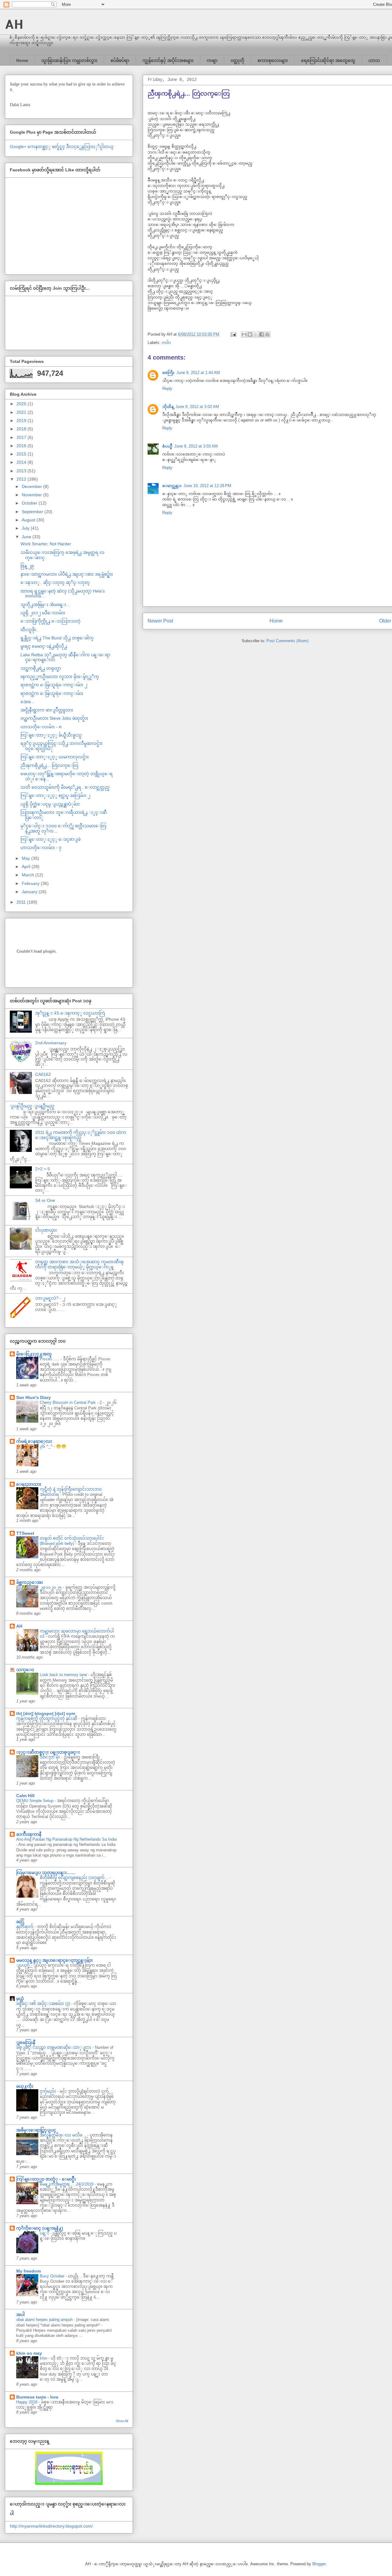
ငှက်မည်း (49, 2091)
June (27, 537)
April (27, 867)
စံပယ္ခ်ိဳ (167, 446)
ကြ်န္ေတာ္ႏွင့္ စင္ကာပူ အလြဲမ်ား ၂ (55, 795)
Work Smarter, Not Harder (46, 544)
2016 (22, 446)
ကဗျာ (212, 60)
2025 (22, 404)
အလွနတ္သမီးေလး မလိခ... (64, 2135)
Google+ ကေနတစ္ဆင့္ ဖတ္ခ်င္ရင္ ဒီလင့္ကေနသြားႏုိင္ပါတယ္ (62, 147)
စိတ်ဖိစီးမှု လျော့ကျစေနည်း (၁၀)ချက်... (75, 1878)
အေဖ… (28, 702)
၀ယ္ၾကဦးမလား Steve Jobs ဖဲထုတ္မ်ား (54, 718)
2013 (22, 471)
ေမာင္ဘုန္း (172, 486)
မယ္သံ (20, 1999)
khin (44, 2358)
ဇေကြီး (168, 373)
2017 (22, 437)
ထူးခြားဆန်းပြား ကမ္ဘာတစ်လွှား (69, 60)
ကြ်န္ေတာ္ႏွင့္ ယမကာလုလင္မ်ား (55, 757)
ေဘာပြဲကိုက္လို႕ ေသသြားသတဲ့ (51, 621)
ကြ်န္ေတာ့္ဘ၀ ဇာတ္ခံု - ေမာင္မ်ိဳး (46, 2179)
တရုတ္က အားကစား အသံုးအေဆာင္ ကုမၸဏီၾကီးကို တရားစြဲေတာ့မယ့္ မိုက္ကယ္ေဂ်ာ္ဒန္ (79, 1264)
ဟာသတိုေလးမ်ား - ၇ (41, 848)
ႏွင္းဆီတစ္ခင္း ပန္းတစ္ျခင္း (48, 1752)
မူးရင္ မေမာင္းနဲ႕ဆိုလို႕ (44, 646)
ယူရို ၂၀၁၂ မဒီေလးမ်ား (43, 613)
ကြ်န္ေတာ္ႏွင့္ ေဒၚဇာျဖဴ (51, 839)
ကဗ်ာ (166, 343)
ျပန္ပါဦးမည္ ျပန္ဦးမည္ (32, 1106)
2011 (22, 902)
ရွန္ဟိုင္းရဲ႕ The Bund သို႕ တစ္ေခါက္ (57, 638)
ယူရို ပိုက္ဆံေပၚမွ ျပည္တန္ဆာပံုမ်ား (50, 804)
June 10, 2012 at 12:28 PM (207, 486)
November (32, 495)
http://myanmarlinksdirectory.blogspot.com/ (51, 2526)
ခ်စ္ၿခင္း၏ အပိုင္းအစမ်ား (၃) (44, 2004)
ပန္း (45, 2233)
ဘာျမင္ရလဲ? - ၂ (50, 1298)
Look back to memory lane (64, 1675)
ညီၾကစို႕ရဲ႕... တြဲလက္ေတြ (49, 765)
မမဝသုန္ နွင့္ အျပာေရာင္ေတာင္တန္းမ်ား (55, 1960)
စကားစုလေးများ (273, 60)
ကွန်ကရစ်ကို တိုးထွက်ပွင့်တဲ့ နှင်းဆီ (47, 1719)
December (32, 486)
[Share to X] (256, 334)
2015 (22, 454)
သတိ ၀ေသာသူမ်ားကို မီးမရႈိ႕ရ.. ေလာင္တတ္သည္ (65, 787)
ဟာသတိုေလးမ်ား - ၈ (41, 727)
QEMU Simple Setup (35, 1801)
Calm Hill (25, 1796)
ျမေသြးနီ (26, 2042)
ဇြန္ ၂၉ (27, 566)
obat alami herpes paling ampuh (45, 2320)
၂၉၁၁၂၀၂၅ (51, 1587)
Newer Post (160, 621)
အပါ (21, 2315)
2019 (22, 421)
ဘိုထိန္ (168, 407)
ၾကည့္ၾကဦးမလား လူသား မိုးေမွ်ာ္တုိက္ (60, 676)
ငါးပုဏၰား (46, 1230)
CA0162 (43, 1074)
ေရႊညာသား (29, 1484)
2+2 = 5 (43, 1169)
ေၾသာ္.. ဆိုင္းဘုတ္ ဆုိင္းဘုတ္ (55, 582)
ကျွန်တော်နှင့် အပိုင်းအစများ (168, 60)
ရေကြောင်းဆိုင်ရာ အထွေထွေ (328, 60)
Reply (167, 389)
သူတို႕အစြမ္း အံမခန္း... (45, 604)
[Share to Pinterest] (267, 334)
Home (22, 60)
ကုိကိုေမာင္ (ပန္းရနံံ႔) (40, 2228)
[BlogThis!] (250, 334)
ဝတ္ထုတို (237, 60)
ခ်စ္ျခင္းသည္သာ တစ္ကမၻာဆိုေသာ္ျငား (54, 2047)
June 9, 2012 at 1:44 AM (198, 373)
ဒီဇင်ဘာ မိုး (51, 1757)
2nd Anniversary (51, 1043)
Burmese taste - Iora (37, 2397)
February (31, 883)
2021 (22, 412)
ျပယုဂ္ (24, 1965)
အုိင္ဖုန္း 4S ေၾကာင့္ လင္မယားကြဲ (70, 1013)
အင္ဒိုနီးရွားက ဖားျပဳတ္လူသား (47, 710)
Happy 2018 (27, 2402)
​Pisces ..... (50, 1359)
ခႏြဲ (20, 1922)
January (30, 892)
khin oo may (29, 2353)
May (26, 858)
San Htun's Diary (34, 1397)
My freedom (28, 2271)
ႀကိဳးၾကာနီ (29, 1834)
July (26, 528)
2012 (22, 479)
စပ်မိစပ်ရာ (120, 60)
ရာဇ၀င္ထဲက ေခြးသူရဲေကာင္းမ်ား (52, 693)
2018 (22, 429)
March (28, 875)
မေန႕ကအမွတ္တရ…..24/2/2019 (67, 2184)
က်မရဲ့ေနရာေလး (34, 1441)
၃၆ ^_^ (47, 1446)
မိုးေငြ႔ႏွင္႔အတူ (34, 1354)
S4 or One (45, 1200)
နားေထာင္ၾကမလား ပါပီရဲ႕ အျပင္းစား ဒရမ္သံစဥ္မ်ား (67, 574)
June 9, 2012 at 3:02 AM (197, 407)
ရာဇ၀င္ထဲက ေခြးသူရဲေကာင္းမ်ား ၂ (54, 685)
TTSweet (25, 1533)
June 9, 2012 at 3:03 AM (196, 446)
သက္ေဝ (25, 1670)
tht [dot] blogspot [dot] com (46, 1713)
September (33, 512)
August (29, 520)
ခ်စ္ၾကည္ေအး (30, 1582)
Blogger (319, 2564)
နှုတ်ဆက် (25, 1927)
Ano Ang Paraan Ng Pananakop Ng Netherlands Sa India (66, 1839)
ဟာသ (374, 60)
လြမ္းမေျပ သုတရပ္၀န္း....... (46, 1873)
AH (14, 24)
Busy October (53, 2276)
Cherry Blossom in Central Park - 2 (71, 1402)
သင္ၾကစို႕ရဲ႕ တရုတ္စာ (41, 668)
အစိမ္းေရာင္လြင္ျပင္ (36, 2130)
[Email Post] (233, 334)
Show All (122, 2421)
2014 (22, 462)
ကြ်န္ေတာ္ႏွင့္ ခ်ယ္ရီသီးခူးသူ (51, 735)
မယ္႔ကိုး (25, 2086)
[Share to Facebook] (262, 334)
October (30, 503)
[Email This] (244, 334)
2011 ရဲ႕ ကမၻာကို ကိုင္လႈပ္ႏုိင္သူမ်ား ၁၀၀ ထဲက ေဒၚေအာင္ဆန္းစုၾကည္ (81, 1135)
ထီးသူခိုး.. (30, 630)
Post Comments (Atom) (287, 641)
